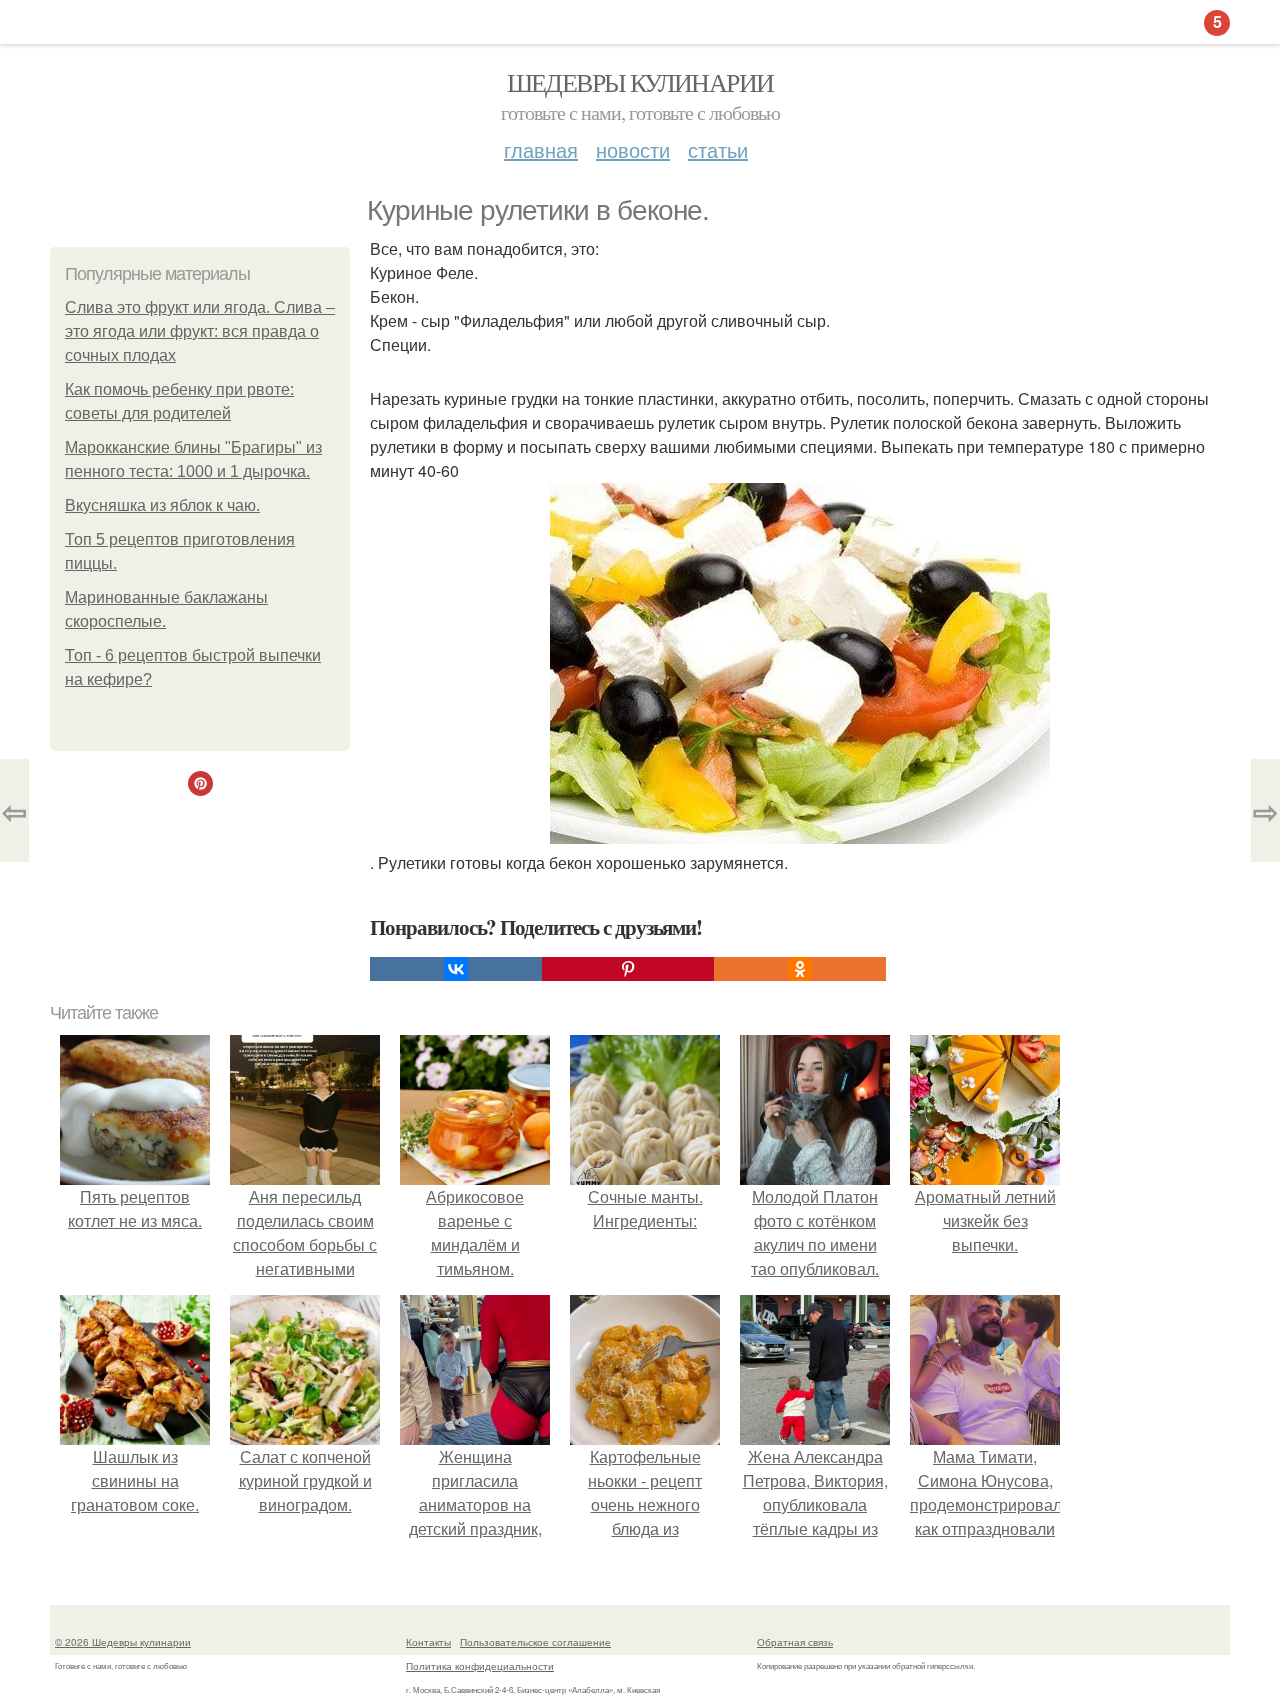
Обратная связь (795, 1642)
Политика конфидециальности (480, 1666)
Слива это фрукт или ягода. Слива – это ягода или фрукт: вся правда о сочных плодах (200, 331)
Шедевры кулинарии (640, 82)
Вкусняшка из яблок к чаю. (162, 505)
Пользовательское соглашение (535, 1642)
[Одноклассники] (800, 969)
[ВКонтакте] (456, 969)
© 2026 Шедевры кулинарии (123, 1642)
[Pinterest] (628, 969)
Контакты (428, 1642)
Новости (633, 149)
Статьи (718, 149)
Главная (541, 149)
